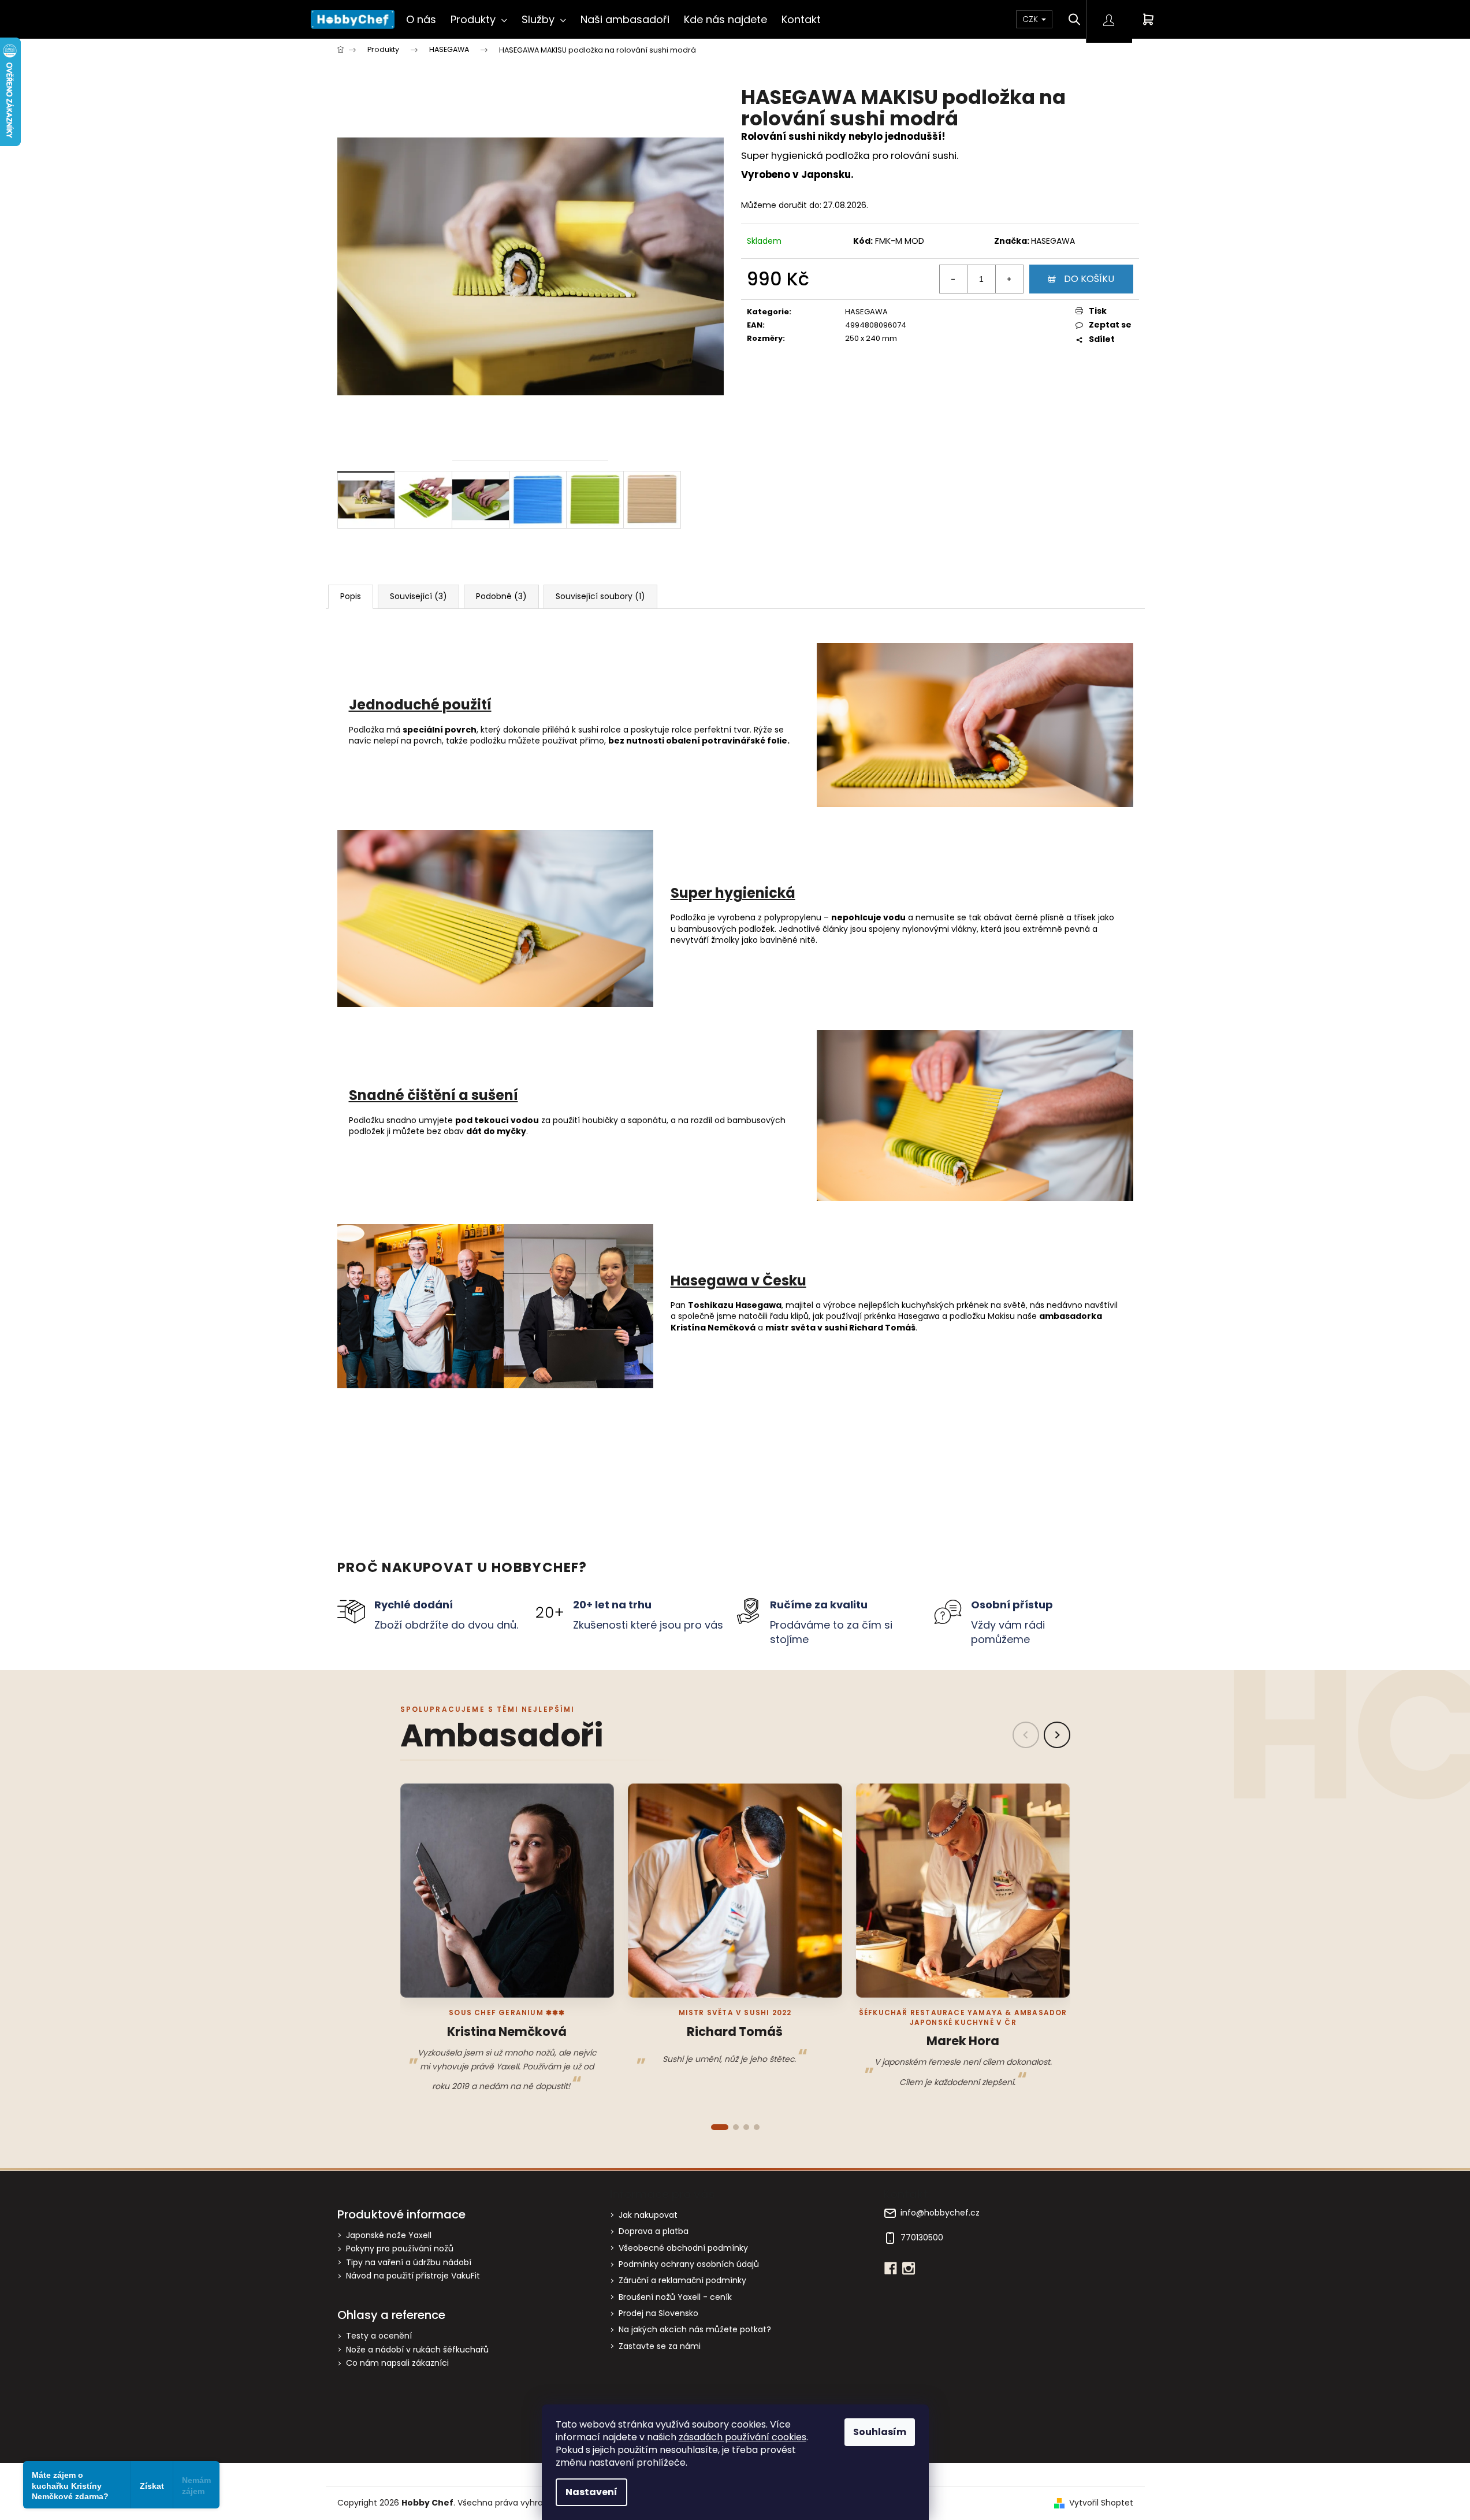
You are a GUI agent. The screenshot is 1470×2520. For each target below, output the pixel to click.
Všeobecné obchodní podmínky (683, 2248)
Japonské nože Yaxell (389, 2235)
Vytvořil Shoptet (1101, 2503)
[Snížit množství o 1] (954, 279)
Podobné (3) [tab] (501, 596)
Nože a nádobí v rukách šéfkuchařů (417, 2350)
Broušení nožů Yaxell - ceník (675, 2297)
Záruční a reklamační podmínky (682, 2280)
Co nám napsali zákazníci (397, 2363)
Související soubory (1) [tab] (600, 596)
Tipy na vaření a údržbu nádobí (409, 2263)
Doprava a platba (654, 2231)
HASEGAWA (1053, 241)
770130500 (922, 2238)
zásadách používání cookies (743, 2437)
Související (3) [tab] (418, 596)
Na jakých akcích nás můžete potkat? (695, 2329)
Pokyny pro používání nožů (400, 2249)
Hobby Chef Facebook (891, 2268)
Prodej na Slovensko (658, 2313)
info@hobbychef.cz (940, 2213)
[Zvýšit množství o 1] (1009, 279)
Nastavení (591, 2492)
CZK (1031, 19)
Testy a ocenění (379, 2336)
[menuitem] (421, 19)
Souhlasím (880, 2432)
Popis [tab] (351, 596)
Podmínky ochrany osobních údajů (689, 2264)
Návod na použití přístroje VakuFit (413, 2276)
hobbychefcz (909, 2268)
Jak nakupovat (648, 2215)
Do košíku (1089, 279)
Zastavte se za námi (660, 2346)
